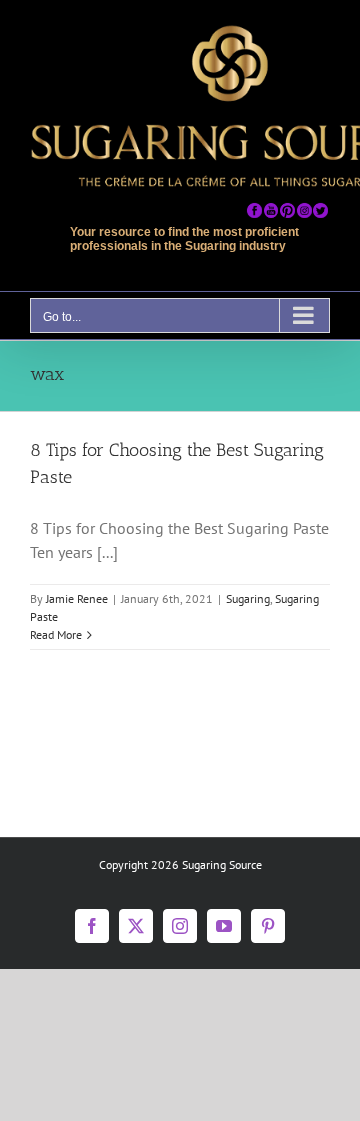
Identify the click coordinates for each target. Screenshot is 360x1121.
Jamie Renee (77, 598)
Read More (56, 634)
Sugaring (248, 598)
